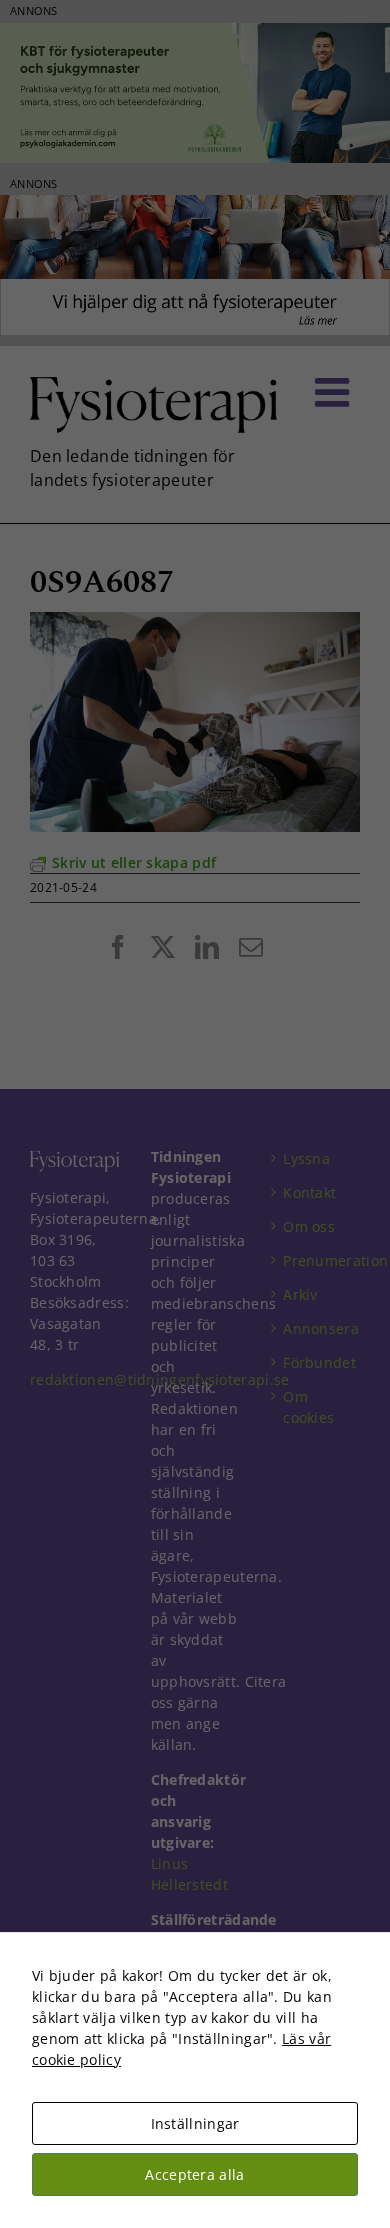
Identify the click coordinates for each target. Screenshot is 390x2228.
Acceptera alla (194, 2174)
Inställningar (195, 2123)
